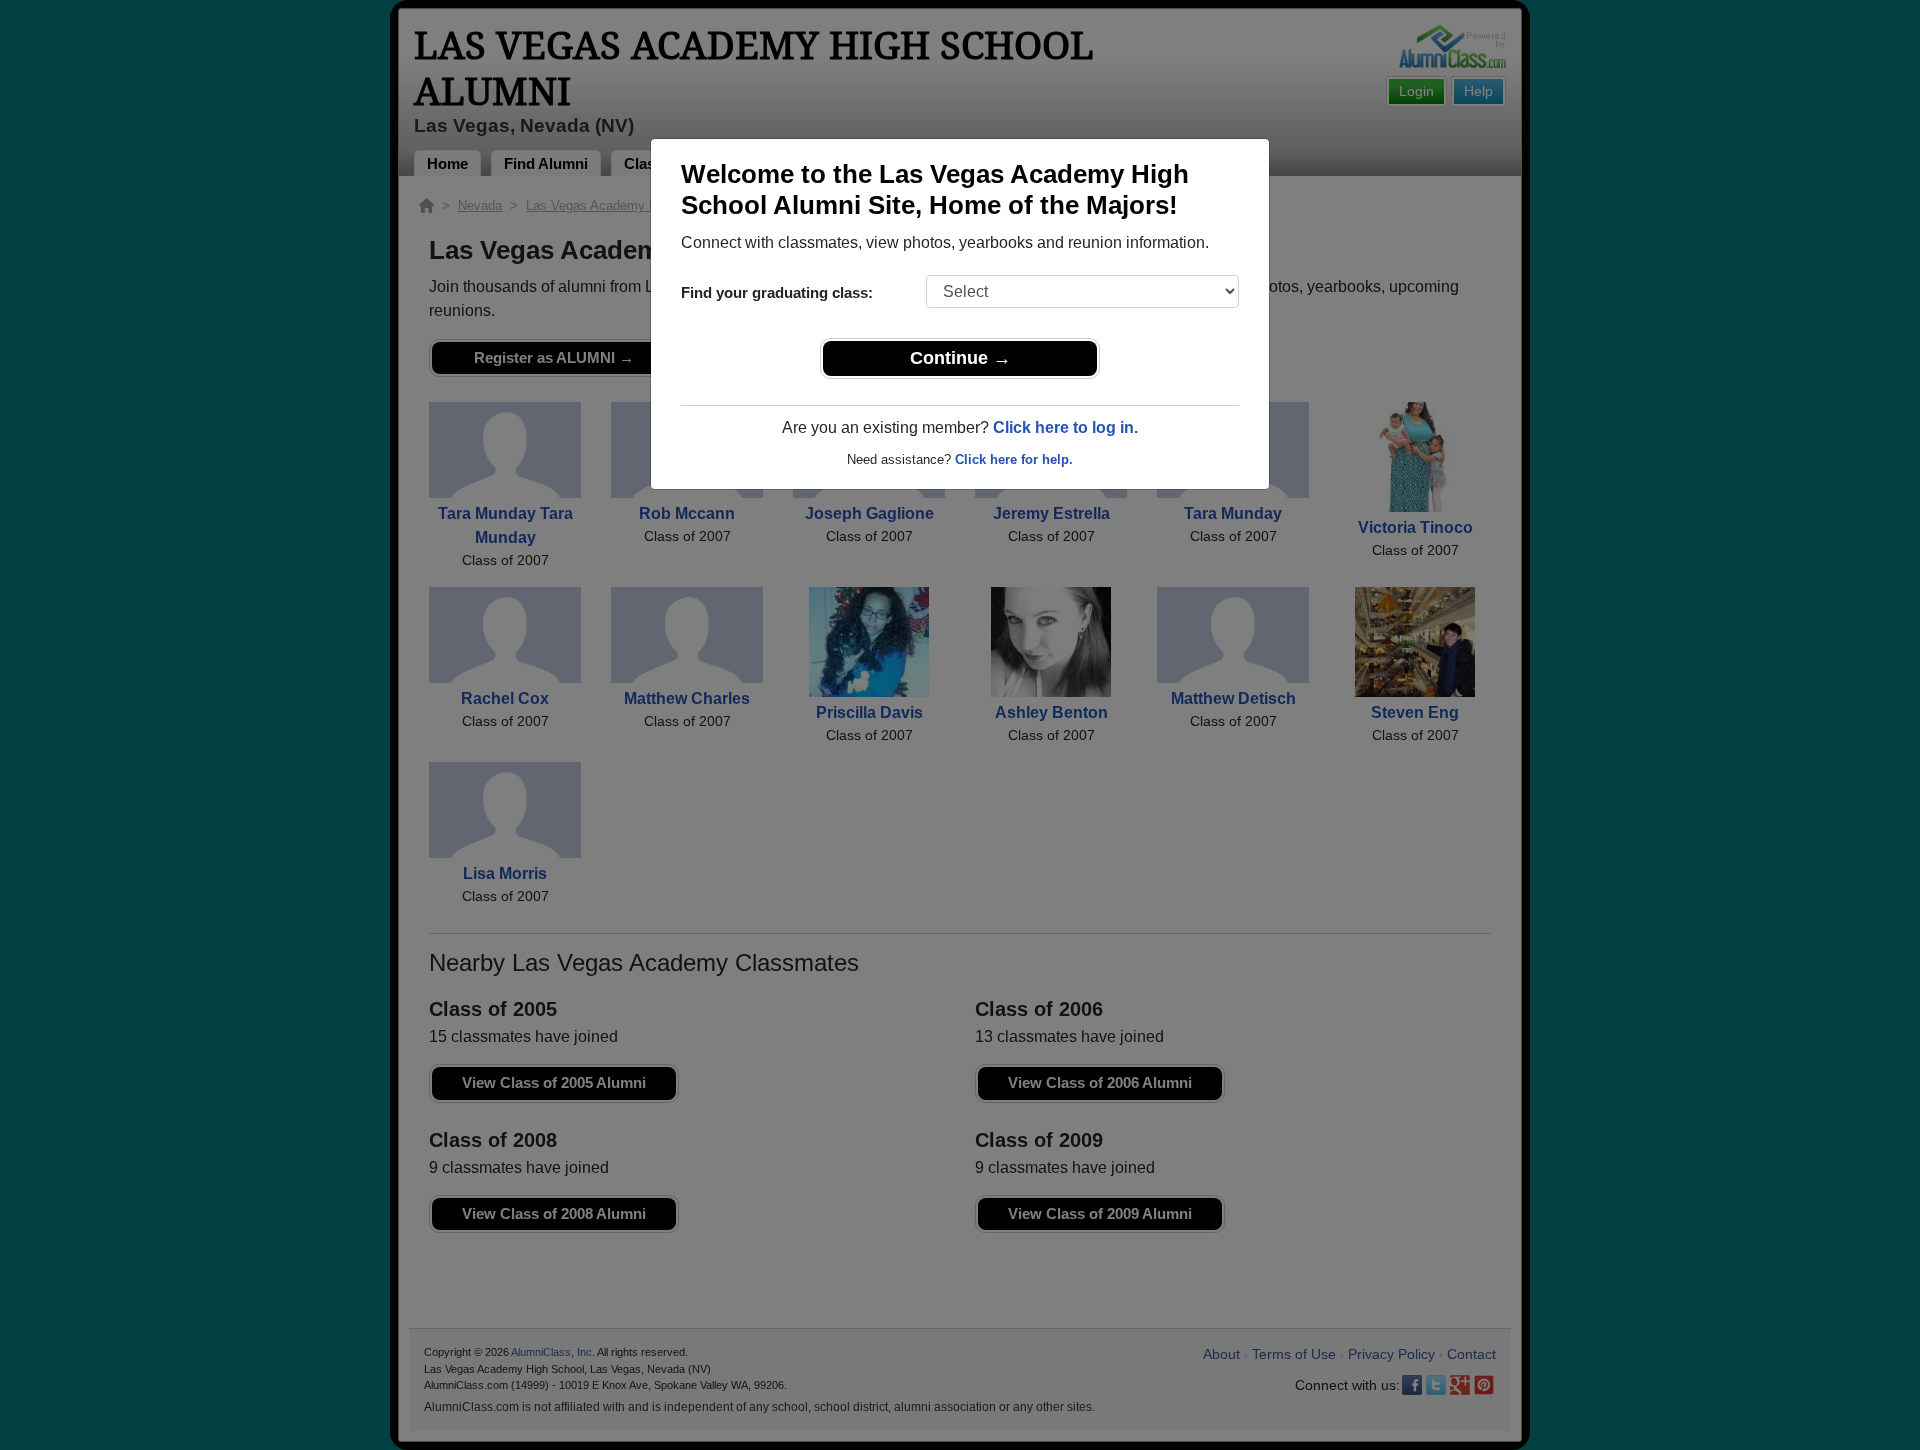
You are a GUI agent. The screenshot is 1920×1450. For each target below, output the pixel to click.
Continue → (960, 358)
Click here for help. (1014, 459)
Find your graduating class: (777, 292)
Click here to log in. (1065, 427)
